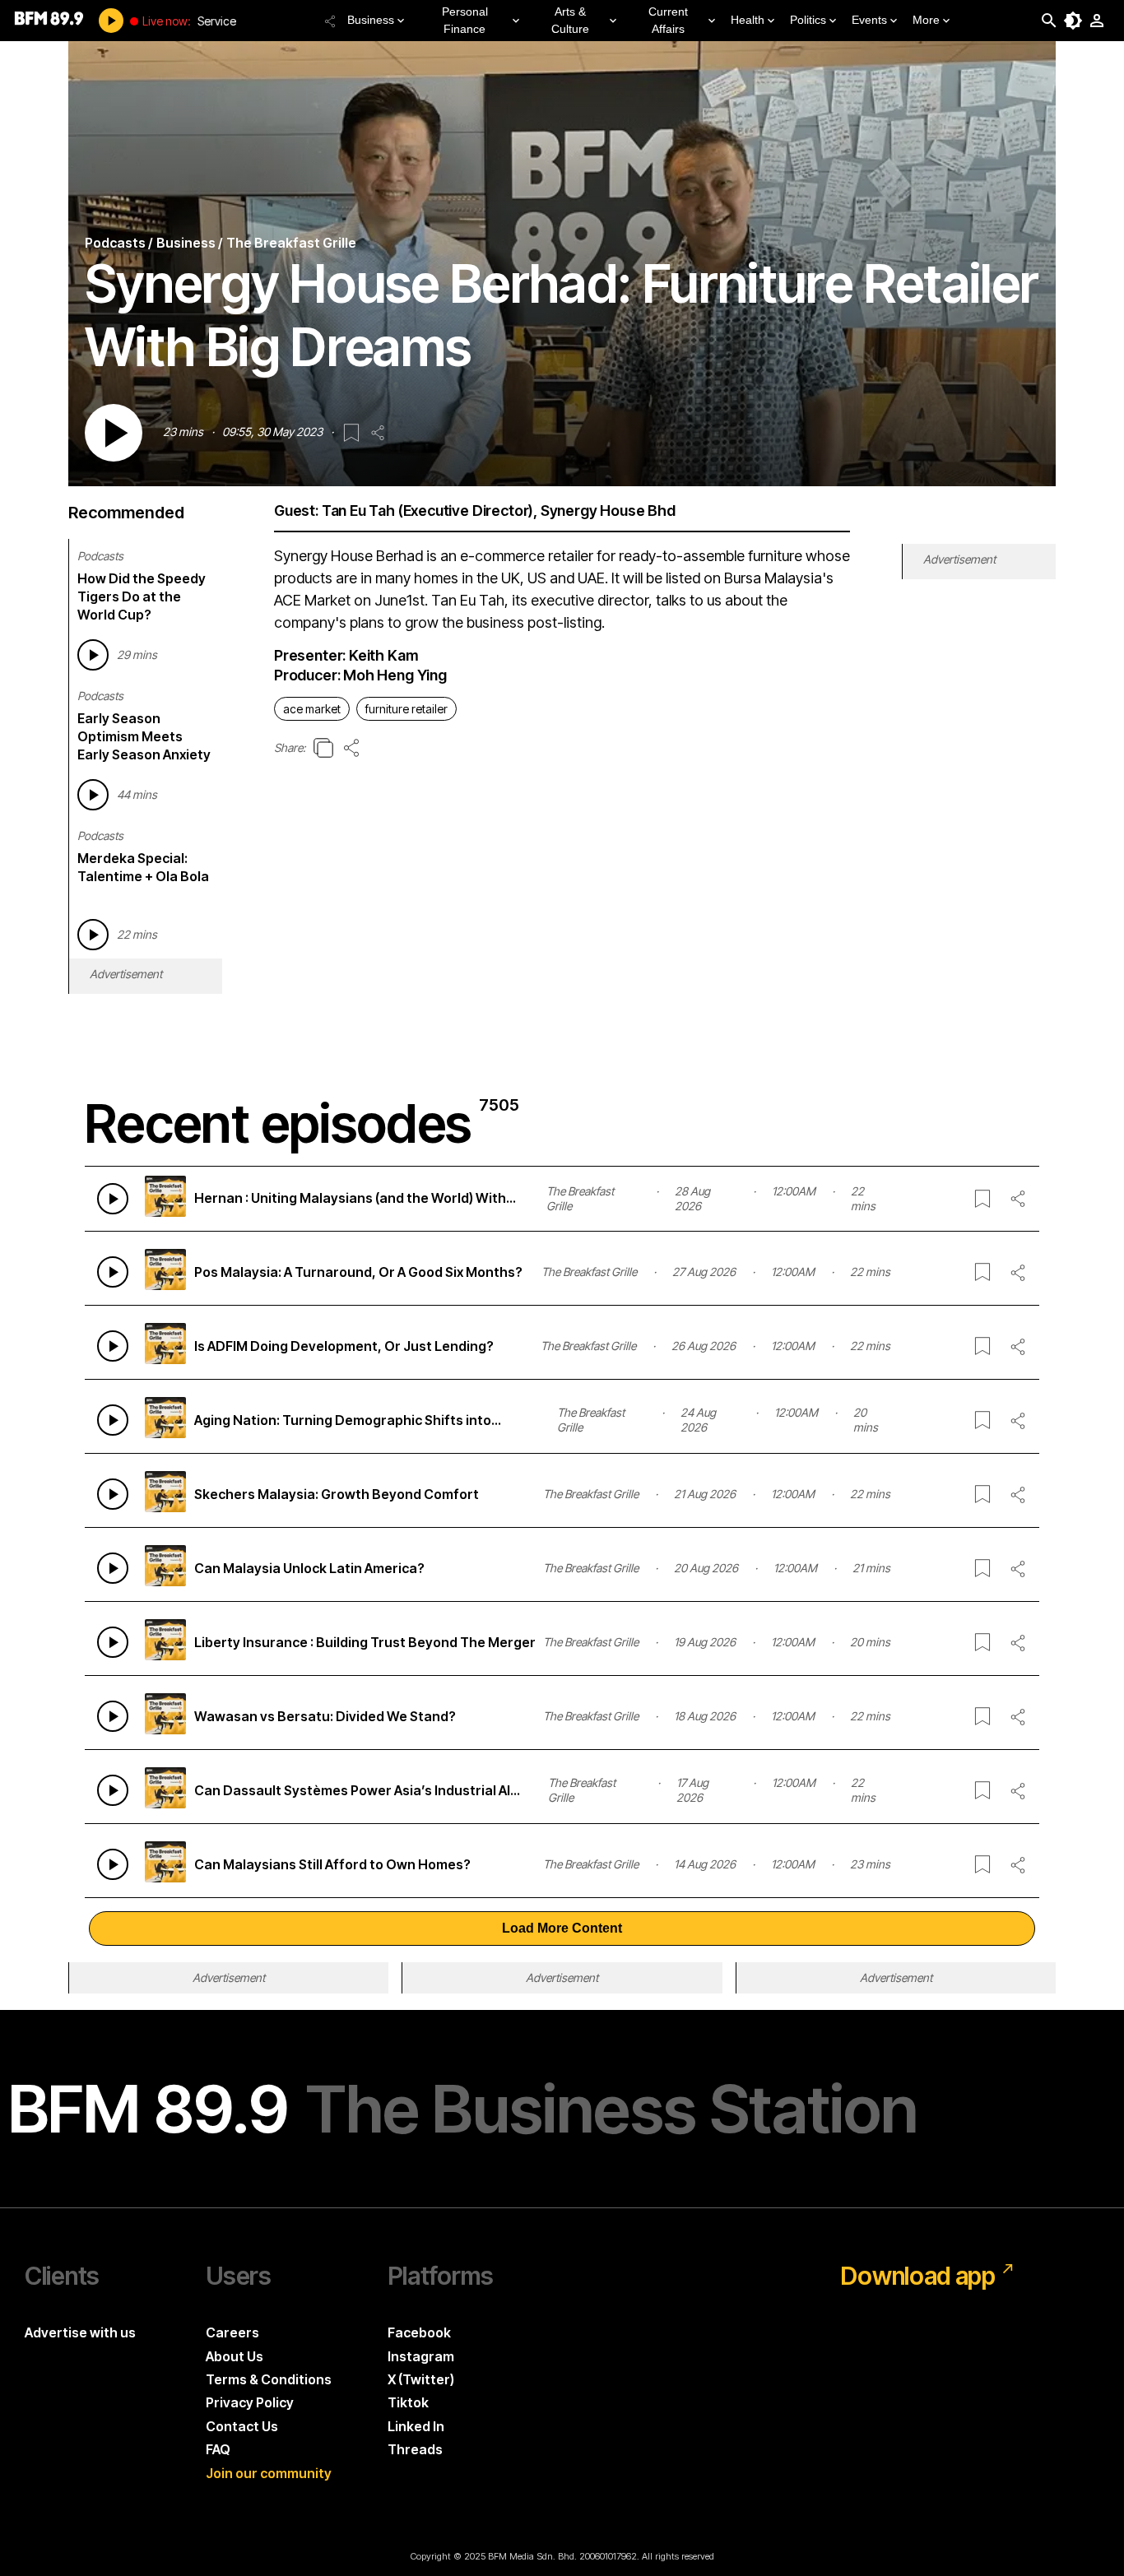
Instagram (421, 2356)
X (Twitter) (421, 2379)
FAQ (218, 2449)
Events (869, 20)
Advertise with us (80, 2332)
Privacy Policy (250, 2402)
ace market (312, 709)
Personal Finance (465, 20)
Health (748, 20)
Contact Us (242, 2426)
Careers (232, 2332)
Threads (415, 2449)
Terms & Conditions (269, 2379)
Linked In (416, 2426)
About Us (235, 2356)
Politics (808, 20)
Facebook (419, 2332)
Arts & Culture (570, 20)
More (926, 20)
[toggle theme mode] (1073, 21)
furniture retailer (406, 709)
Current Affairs (668, 20)
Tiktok (408, 2402)
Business (371, 20)
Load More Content (562, 1928)
